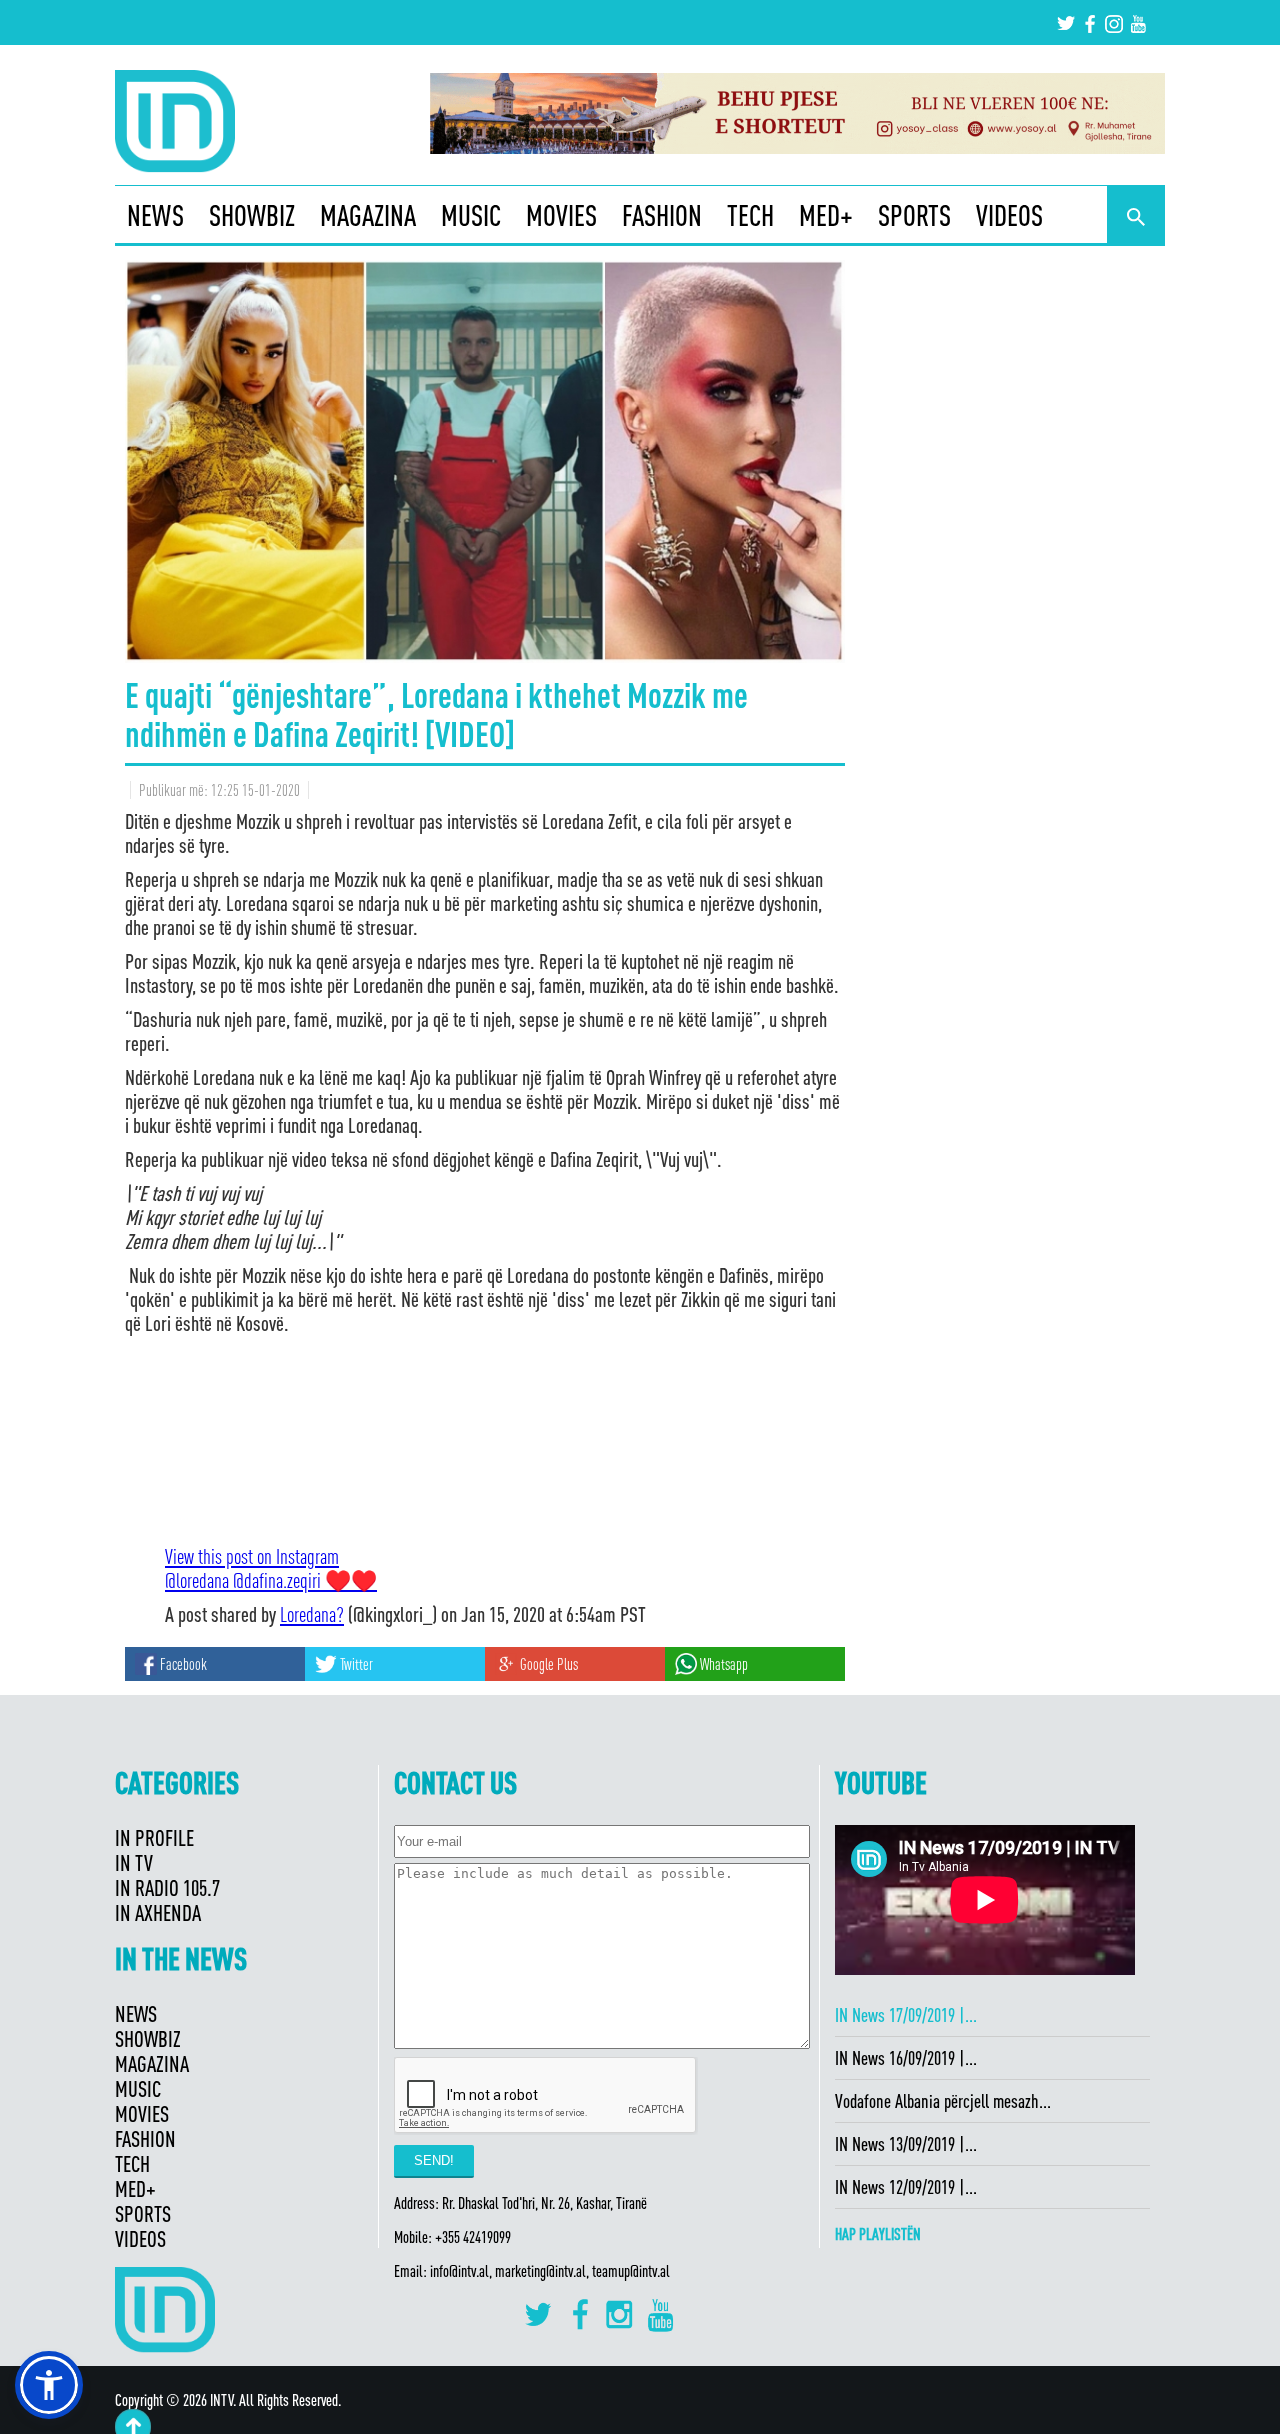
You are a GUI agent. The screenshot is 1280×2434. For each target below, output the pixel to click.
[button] (49, 2385)
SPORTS (914, 215)
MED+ (826, 215)
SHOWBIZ (252, 215)
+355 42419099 (473, 2237)
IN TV (134, 1862)
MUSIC (471, 215)
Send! (434, 2160)
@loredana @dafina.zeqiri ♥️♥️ (271, 1580)
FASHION (662, 215)
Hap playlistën (878, 2234)
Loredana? (312, 1614)
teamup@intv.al (631, 2271)
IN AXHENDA (158, 1912)
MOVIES (561, 215)
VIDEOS (1009, 215)
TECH (750, 215)
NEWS (155, 215)
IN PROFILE (154, 1837)
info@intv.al (459, 2271)
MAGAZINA (368, 215)
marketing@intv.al (540, 2271)
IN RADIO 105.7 (167, 1887)
